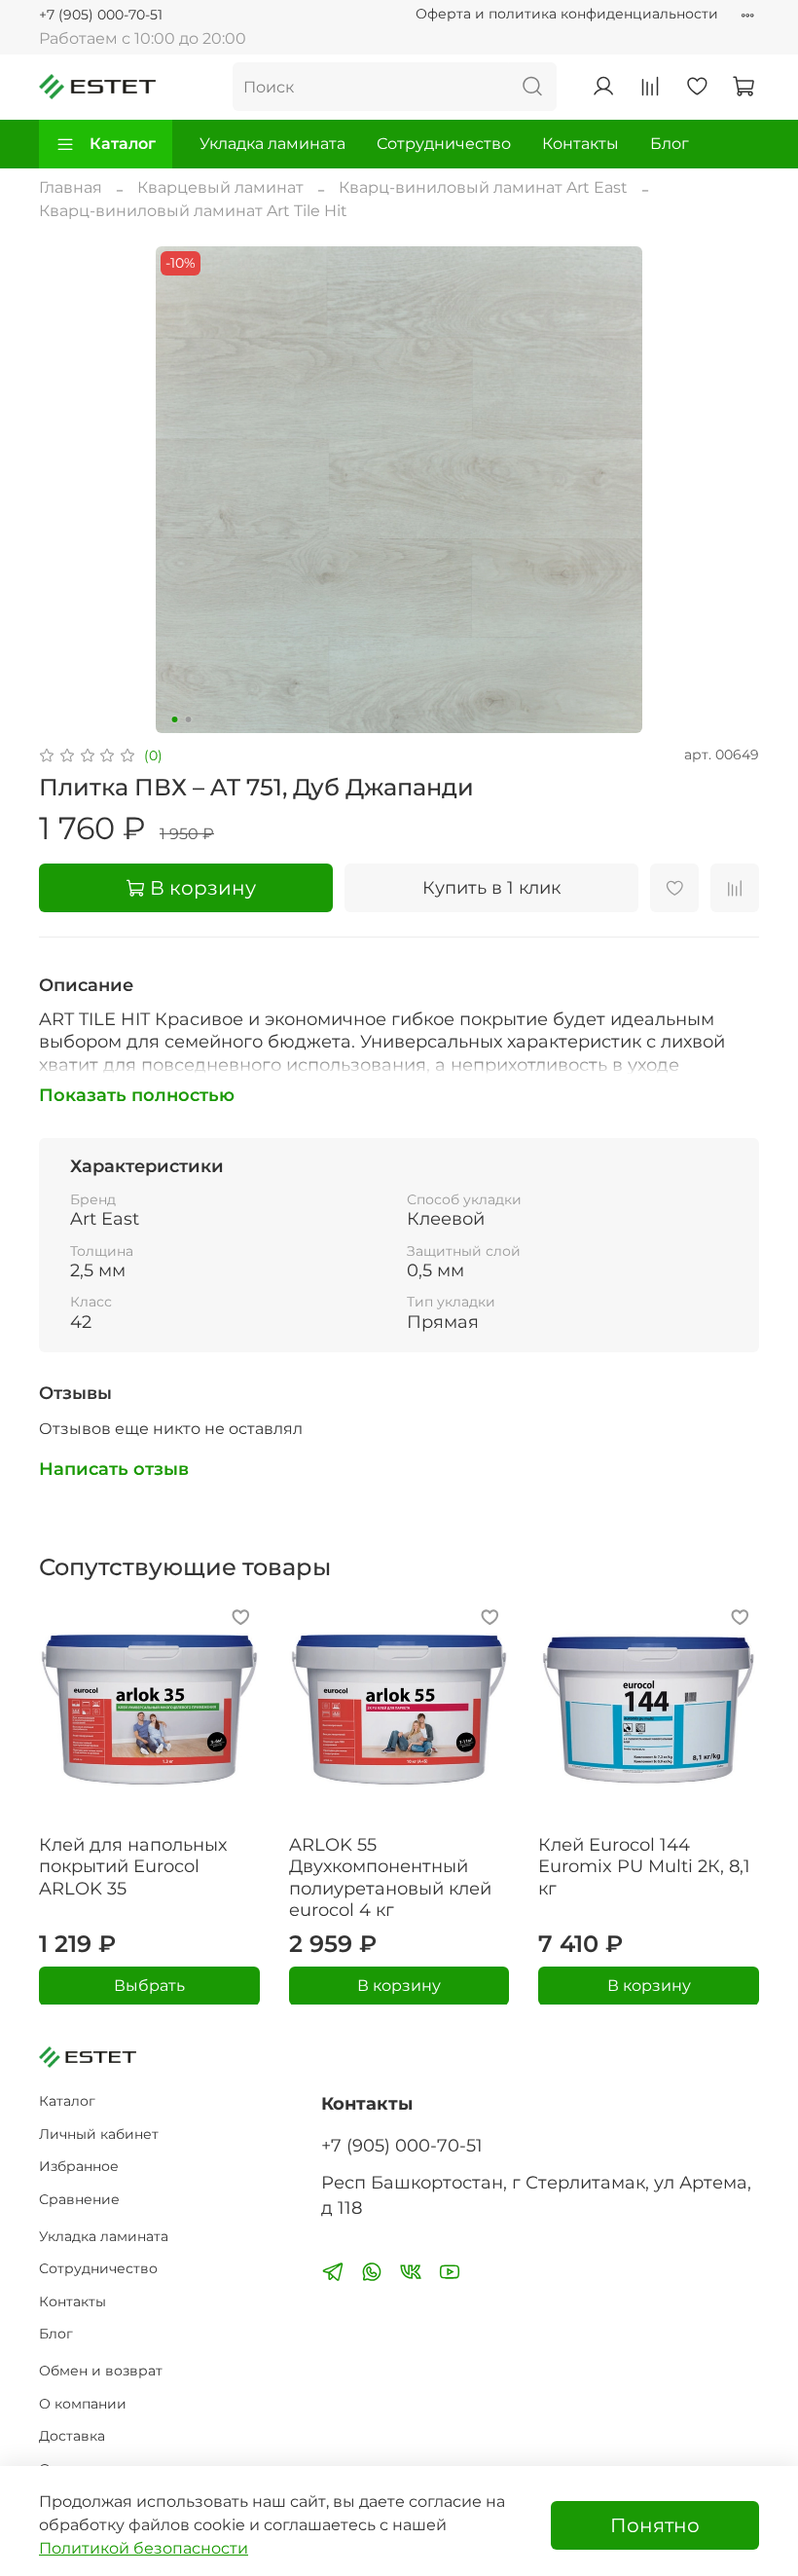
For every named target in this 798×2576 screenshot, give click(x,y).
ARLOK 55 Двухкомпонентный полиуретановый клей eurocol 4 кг (390, 1877)
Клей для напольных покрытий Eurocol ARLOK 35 (133, 1866)
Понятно (655, 2525)
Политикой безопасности (144, 2548)
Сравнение (79, 2199)
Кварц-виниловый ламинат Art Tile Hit (193, 211)
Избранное (79, 2166)
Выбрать (149, 1985)
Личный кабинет (99, 2134)
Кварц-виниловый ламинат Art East (483, 187)
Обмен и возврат (101, 2371)
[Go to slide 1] (175, 719)
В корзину (399, 1985)
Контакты (580, 144)
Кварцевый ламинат (220, 187)
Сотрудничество (444, 144)
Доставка (72, 2436)
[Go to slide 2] (189, 719)
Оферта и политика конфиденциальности (567, 14)
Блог (670, 144)
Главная (71, 187)
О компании (83, 2404)
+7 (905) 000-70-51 (101, 15)
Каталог (123, 144)
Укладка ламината (272, 144)
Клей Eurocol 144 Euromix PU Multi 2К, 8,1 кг (644, 1866)
